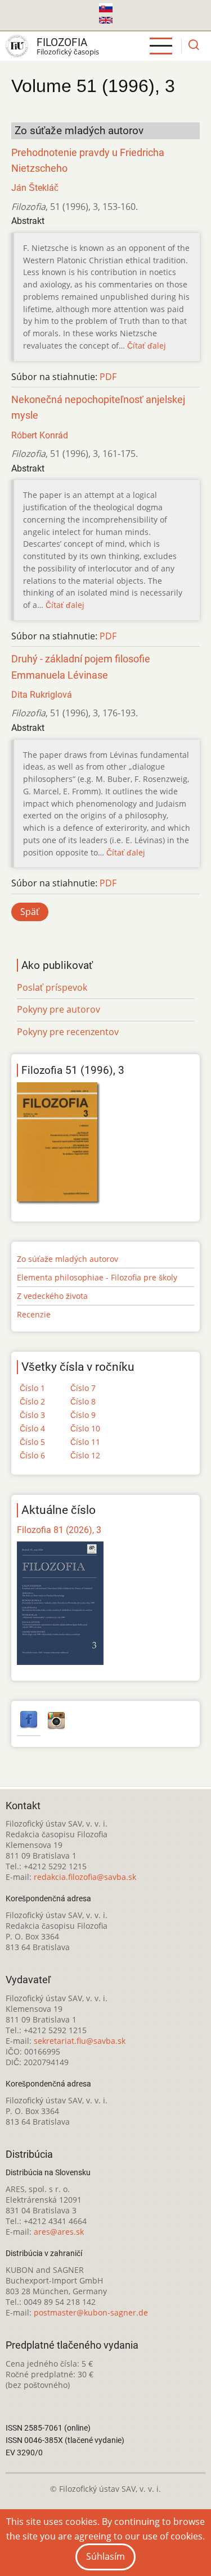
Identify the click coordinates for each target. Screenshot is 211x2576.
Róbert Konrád (40, 435)
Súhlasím (105, 2556)
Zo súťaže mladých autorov (68, 1259)
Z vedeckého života (52, 1296)
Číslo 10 (85, 1428)
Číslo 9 (83, 1415)
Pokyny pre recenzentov (68, 1032)
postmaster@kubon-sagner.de (91, 2312)
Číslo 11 (85, 1442)
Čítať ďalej (147, 346)
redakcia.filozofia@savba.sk (85, 1877)
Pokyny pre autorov (59, 1009)
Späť (30, 912)
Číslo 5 (32, 1442)
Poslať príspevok (52, 987)
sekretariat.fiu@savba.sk (80, 2041)
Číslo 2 (32, 1401)
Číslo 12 (85, 1455)
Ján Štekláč (35, 188)
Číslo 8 (83, 1401)
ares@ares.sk (59, 2232)
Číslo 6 (32, 1455)
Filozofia (62, 42)
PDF (108, 377)
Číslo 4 (32, 1428)
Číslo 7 (83, 1388)
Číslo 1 (32, 1388)
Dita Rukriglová (42, 695)
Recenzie (34, 1314)
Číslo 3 (32, 1415)
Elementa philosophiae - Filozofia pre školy (97, 1277)
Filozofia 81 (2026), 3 (59, 1530)
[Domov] (17, 46)
